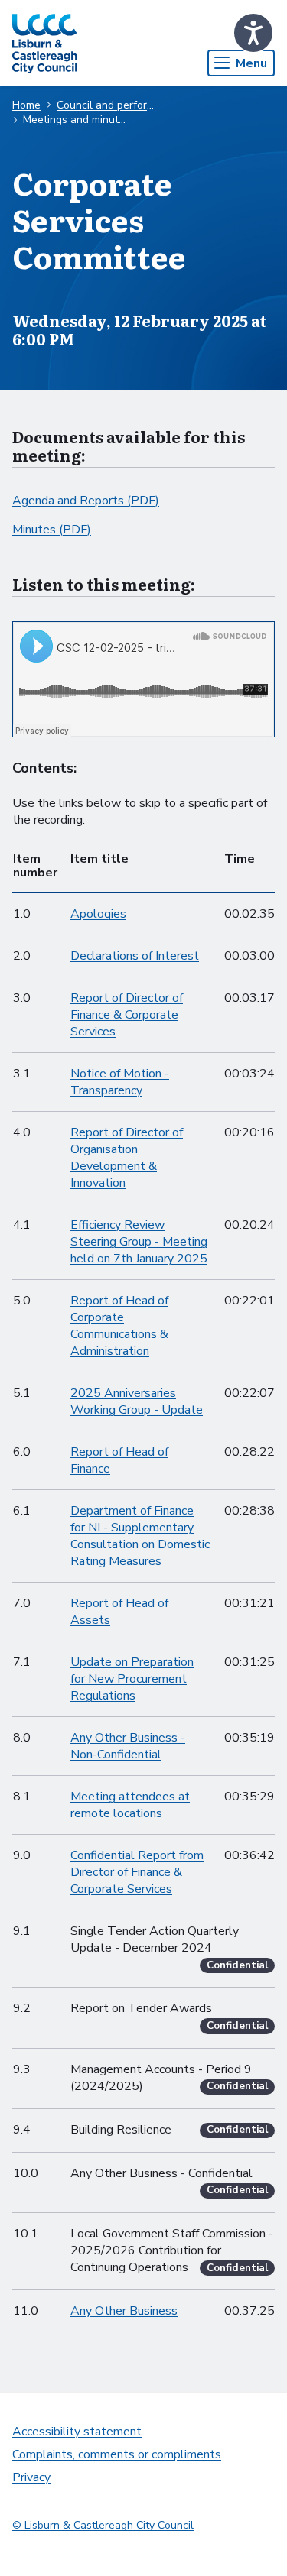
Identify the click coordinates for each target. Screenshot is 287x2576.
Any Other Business (124, 2311)
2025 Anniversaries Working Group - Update (137, 1401)
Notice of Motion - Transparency (120, 1082)
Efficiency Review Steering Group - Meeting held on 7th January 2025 (139, 1242)
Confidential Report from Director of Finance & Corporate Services (137, 1872)
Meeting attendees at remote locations (130, 1805)
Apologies (98, 914)
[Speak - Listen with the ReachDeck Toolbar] (253, 33)
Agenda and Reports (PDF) (86, 501)
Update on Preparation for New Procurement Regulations (132, 1679)
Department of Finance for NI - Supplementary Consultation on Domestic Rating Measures (140, 1536)
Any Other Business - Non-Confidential (128, 1746)
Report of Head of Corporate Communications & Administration (119, 1326)
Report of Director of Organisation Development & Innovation (127, 1158)
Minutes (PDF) (52, 530)
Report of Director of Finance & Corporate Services (127, 1015)
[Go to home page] (44, 43)
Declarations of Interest (135, 956)
